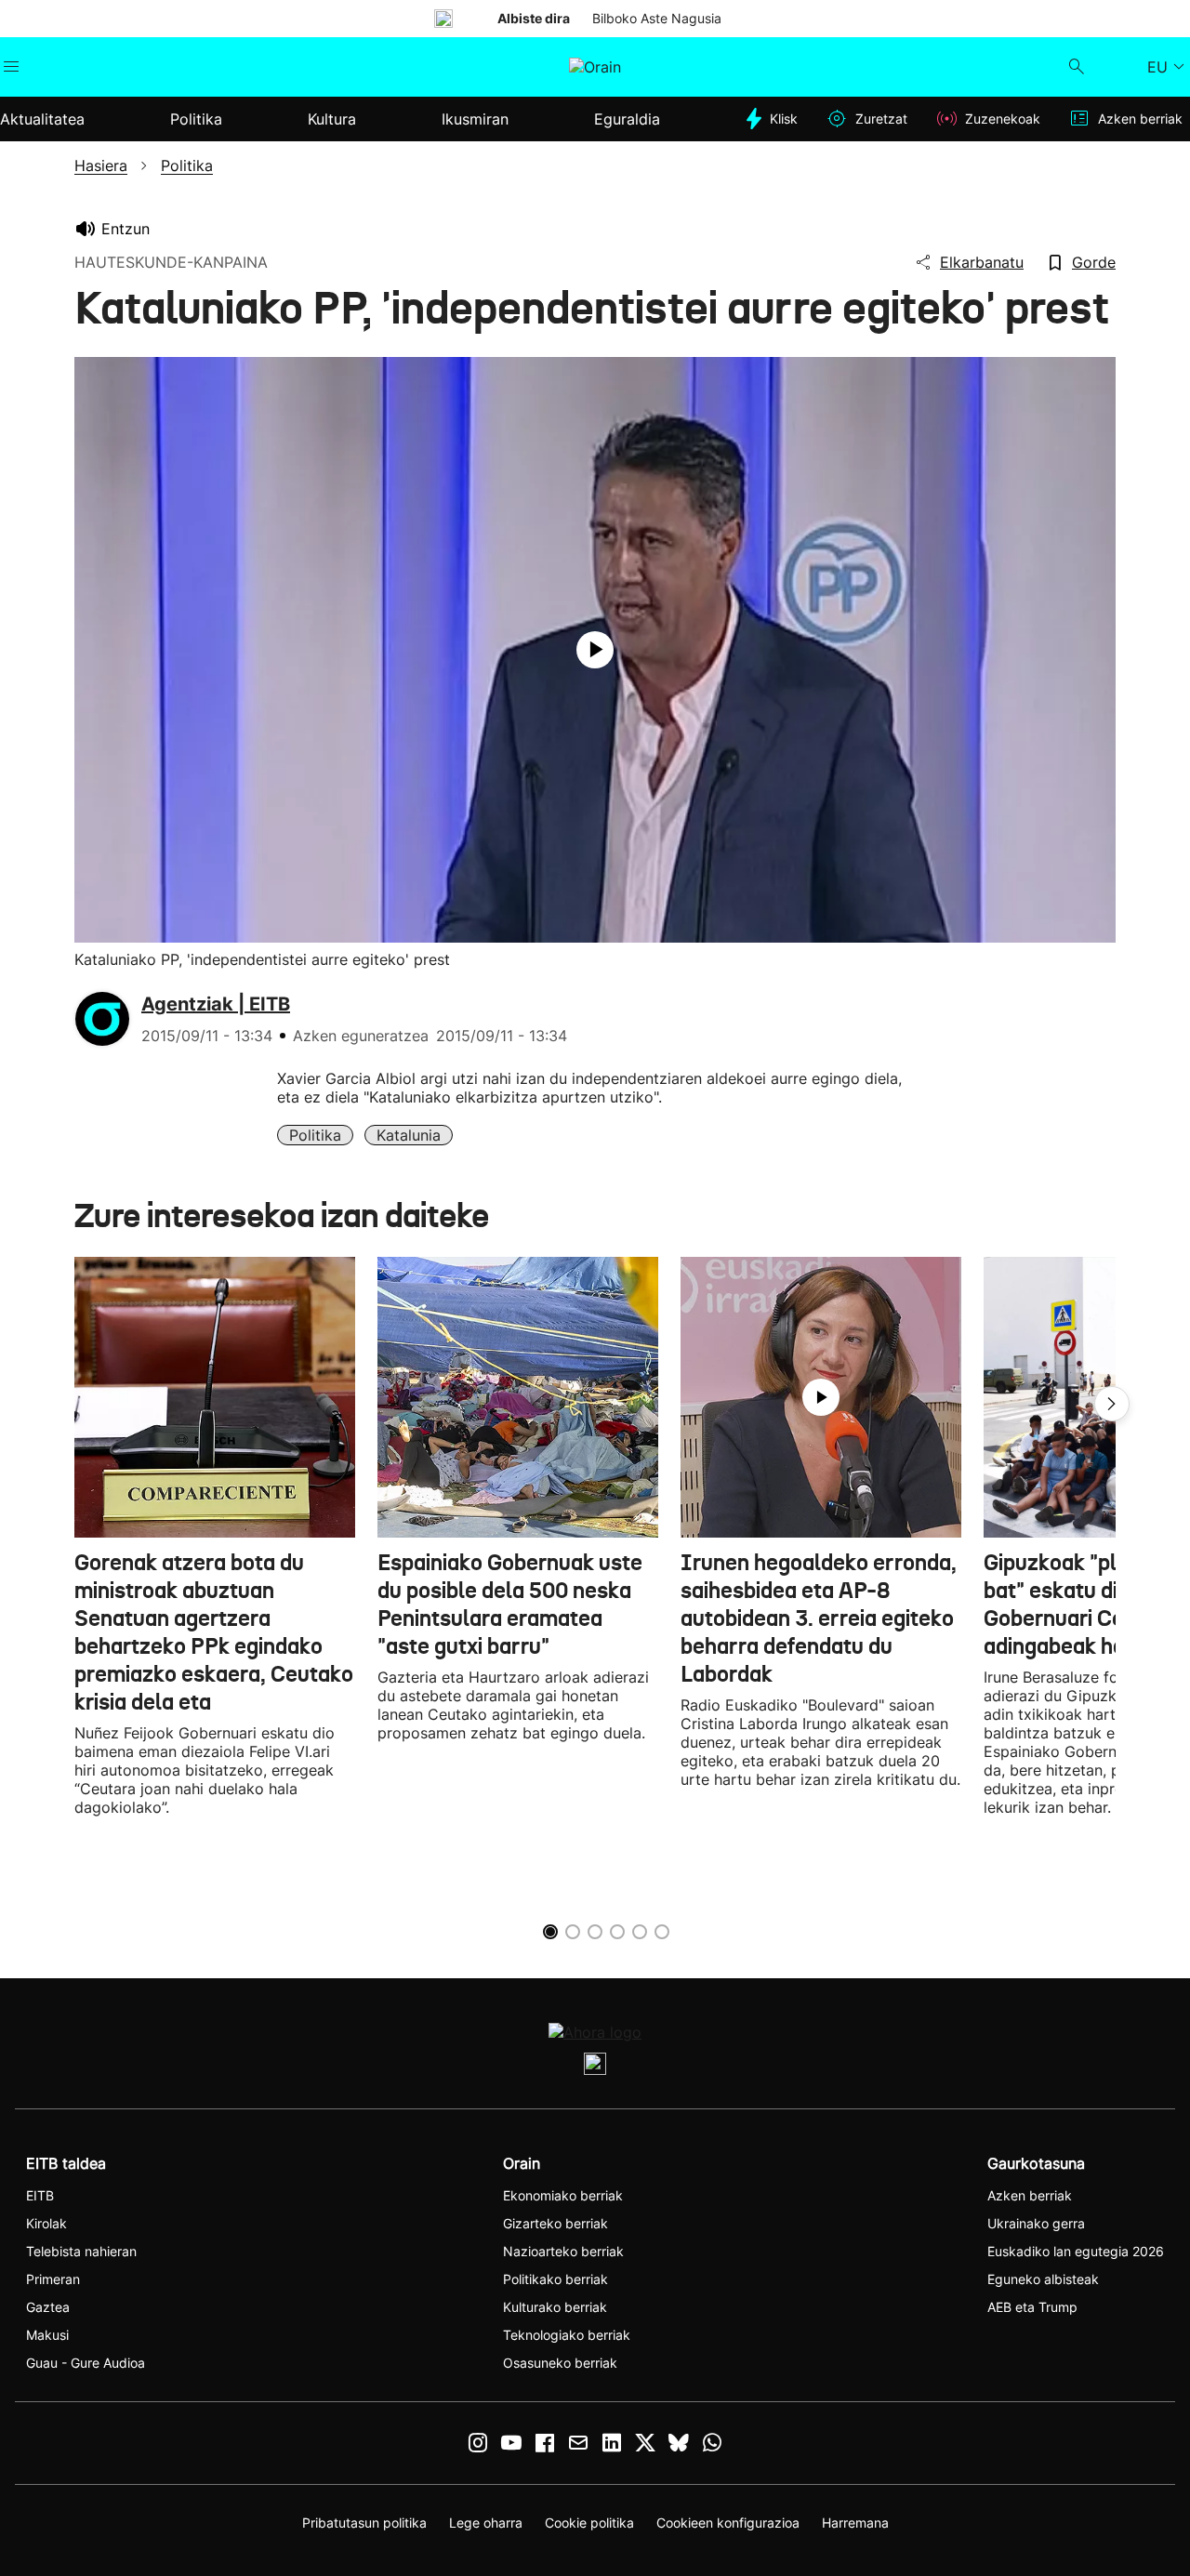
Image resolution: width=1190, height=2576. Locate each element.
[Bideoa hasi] (595, 650)
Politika (315, 1135)
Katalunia (409, 1135)
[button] (1112, 1404)
